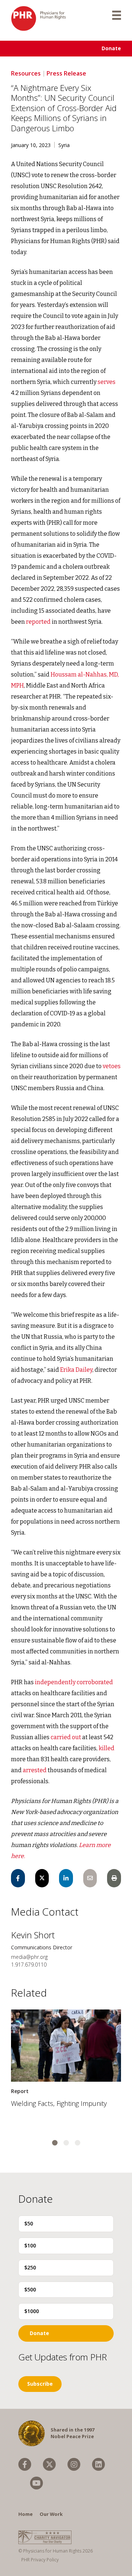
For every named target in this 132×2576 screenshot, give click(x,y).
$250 (30, 2267)
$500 (30, 2289)
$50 (29, 2223)
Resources (26, 73)
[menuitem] (25, 2464)
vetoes (112, 1066)
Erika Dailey (76, 1370)
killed (107, 1748)
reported (38, 622)
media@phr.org (29, 1957)
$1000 (32, 2311)
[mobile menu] (117, 15)
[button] (55, 2143)
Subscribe (40, 2384)
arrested (34, 1770)
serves (107, 382)
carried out (65, 1737)
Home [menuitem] (25, 2514)
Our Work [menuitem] (51, 2514)
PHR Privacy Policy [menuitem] (40, 2560)
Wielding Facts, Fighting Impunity (59, 2103)
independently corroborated (74, 1682)
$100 (30, 2245)
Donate (111, 48)
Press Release (66, 73)
